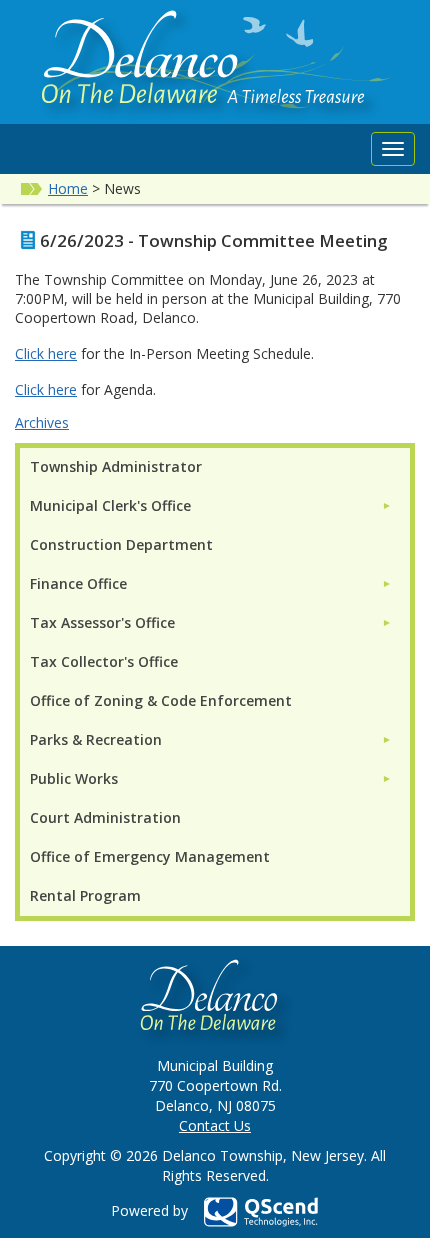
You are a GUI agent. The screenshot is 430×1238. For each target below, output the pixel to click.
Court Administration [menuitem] (105, 817)
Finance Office (78, 583)
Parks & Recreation (96, 739)
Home (68, 188)
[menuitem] (211, 505)
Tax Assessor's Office (102, 622)
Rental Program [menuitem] (85, 895)
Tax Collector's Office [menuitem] (104, 661)
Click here (46, 353)
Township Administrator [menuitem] (116, 466)
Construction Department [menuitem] (121, 544)
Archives (42, 422)
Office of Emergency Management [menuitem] (150, 856)
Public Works (74, 778)
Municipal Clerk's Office (110, 505)
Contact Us (215, 1125)
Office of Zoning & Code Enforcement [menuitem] (161, 700)
